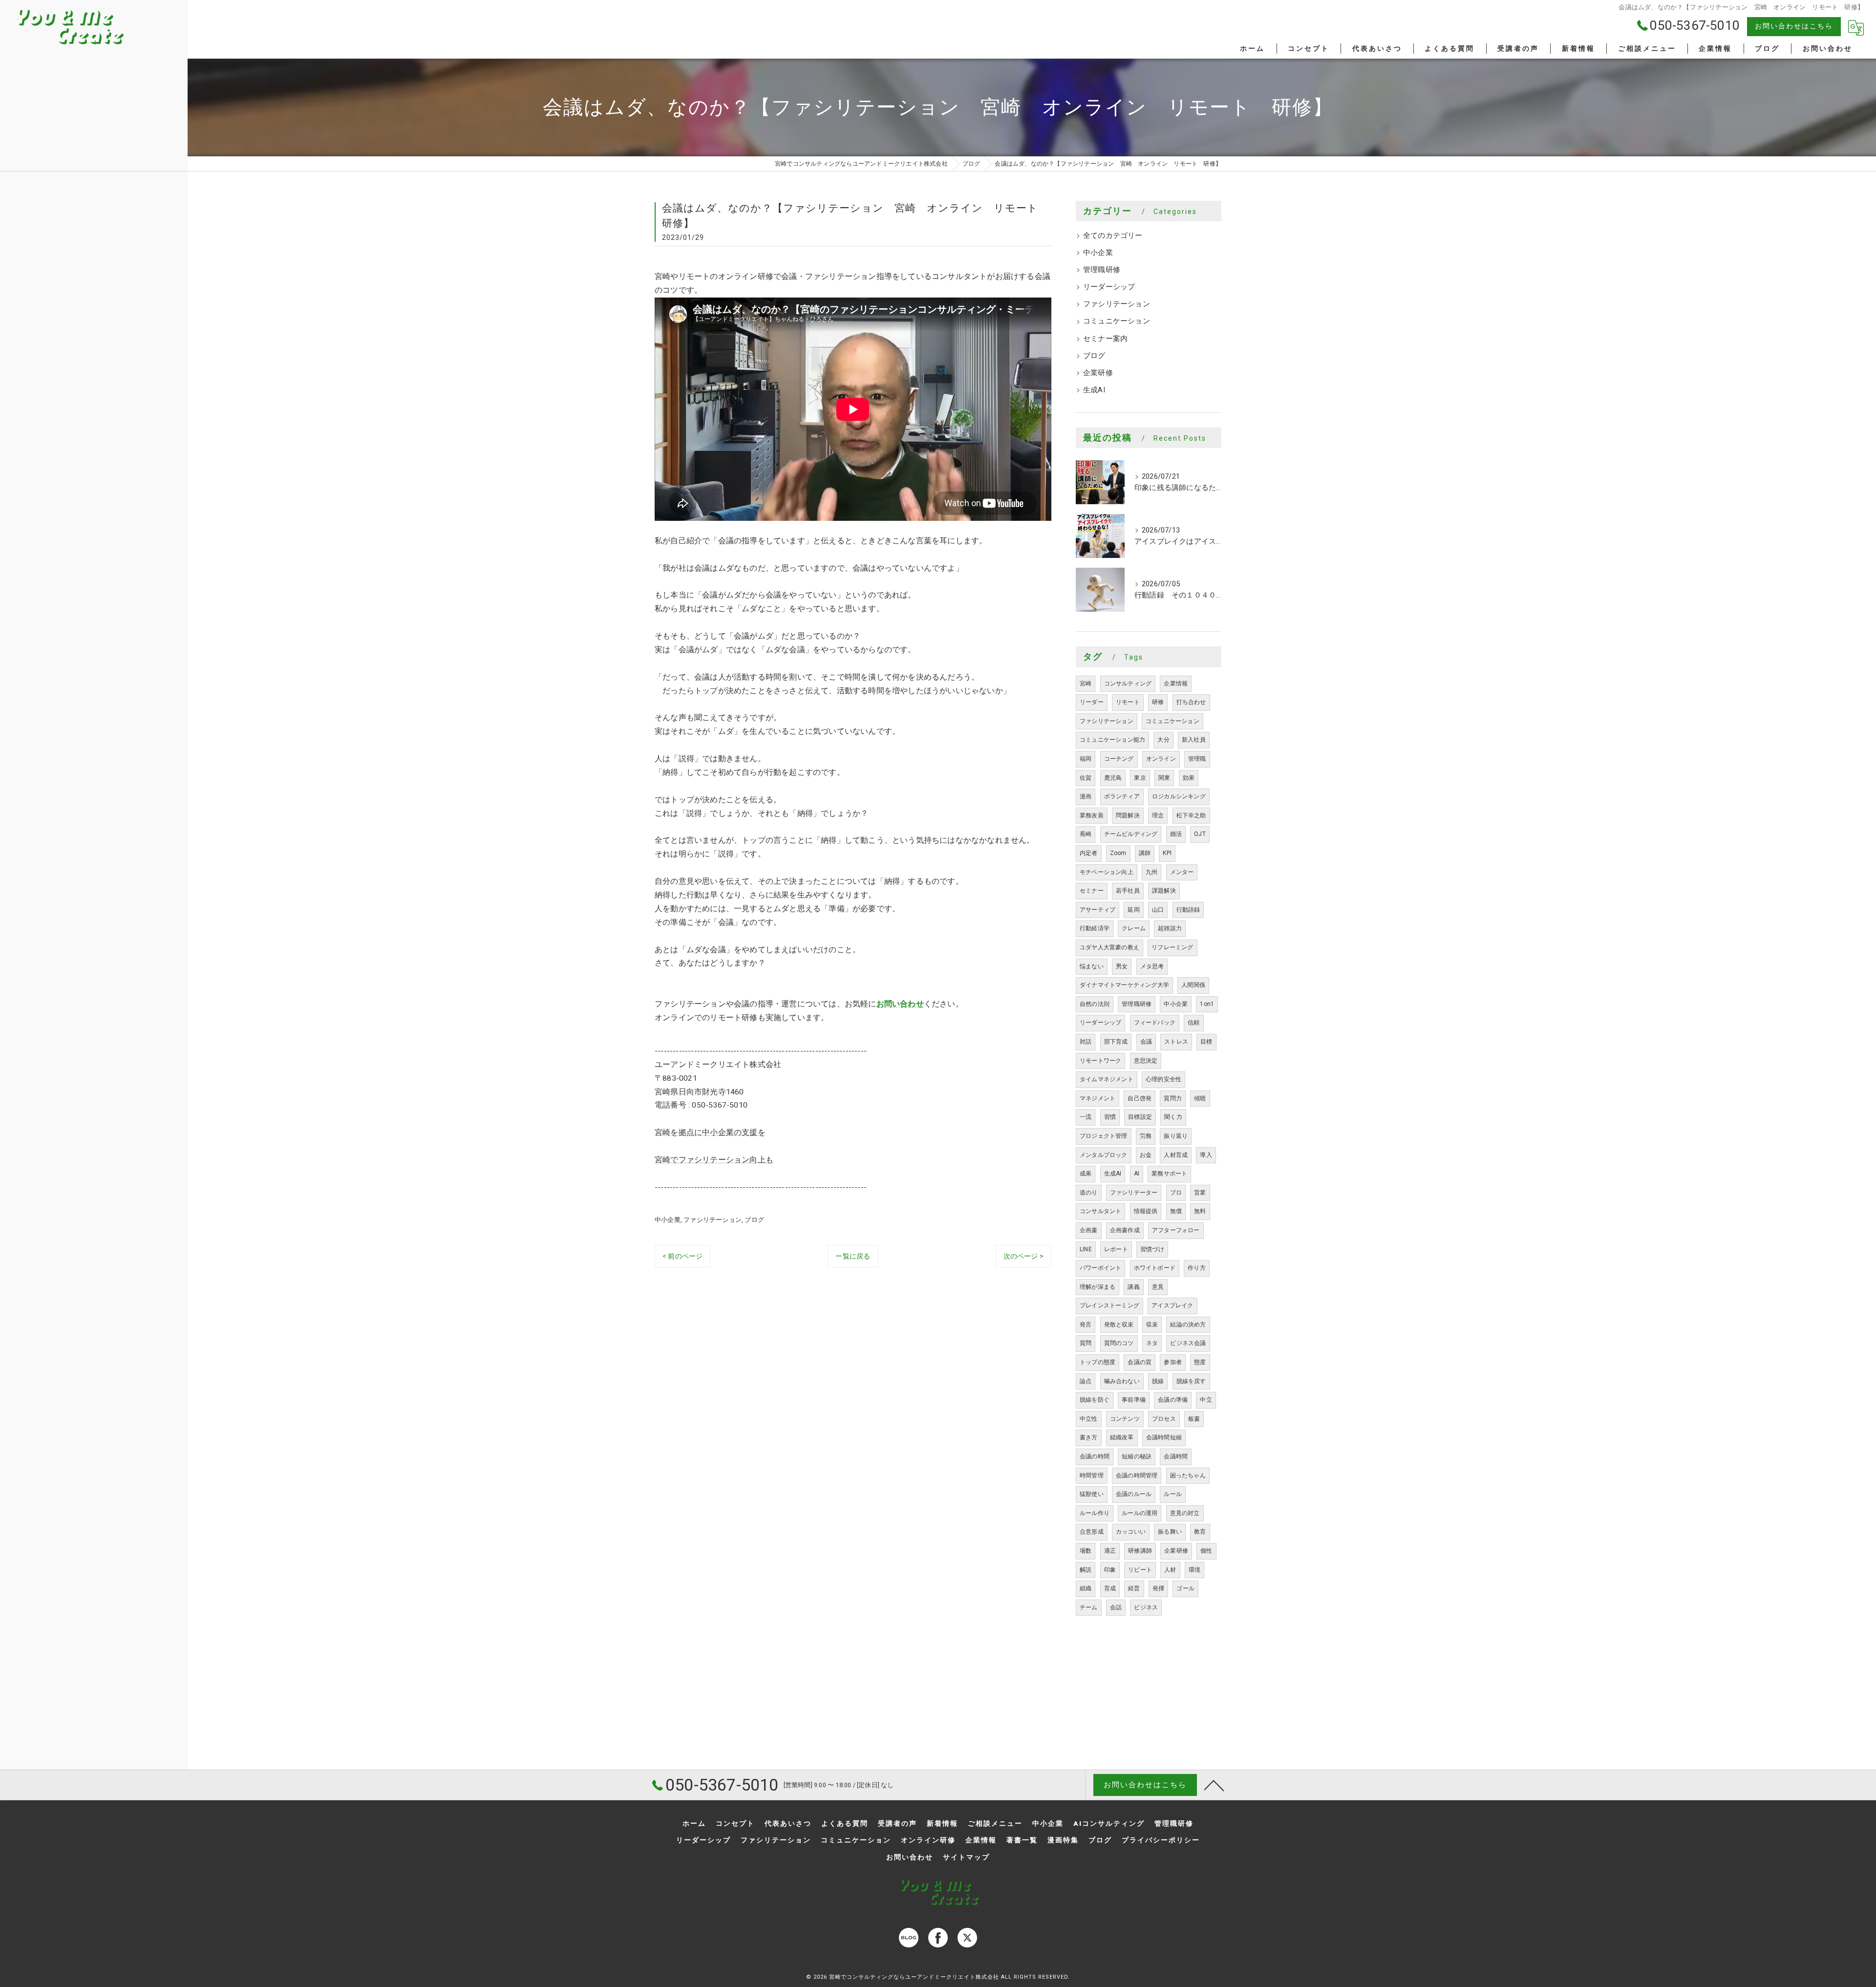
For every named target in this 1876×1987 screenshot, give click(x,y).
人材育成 (1176, 1155)
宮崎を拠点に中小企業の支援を (710, 1132)
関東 (1164, 778)
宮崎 (1086, 684)
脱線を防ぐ (1095, 1400)
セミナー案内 (1105, 339)
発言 (1086, 1325)
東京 (1140, 778)
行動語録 (1188, 910)
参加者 (1173, 1362)
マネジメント (1098, 1098)
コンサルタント (1100, 1211)
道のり (1089, 1193)
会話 (1116, 1607)
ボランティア (1122, 796)
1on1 (1207, 1004)
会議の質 (1140, 1362)
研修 (1158, 702)
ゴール (1185, 1588)
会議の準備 (1173, 1400)
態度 (1200, 1362)
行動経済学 (1095, 928)
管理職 (1197, 759)
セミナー (1092, 891)
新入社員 (1194, 740)
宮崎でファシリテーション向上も (714, 1160)
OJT (1200, 834)
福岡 (1086, 759)
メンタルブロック (1104, 1155)
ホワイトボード (1155, 1268)
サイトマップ (966, 1857)
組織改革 (1122, 1437)
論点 (1086, 1381)
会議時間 (1176, 1456)
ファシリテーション (713, 1220)
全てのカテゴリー (1113, 236)
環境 (1194, 1570)
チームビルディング (1131, 834)
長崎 (1086, 834)
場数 (1086, 1551)
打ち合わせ (1191, 702)
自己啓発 (1140, 1098)
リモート (1128, 702)
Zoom (1118, 853)
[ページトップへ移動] (1214, 1785)
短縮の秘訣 (1137, 1456)
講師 (1145, 853)
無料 (1200, 1211)
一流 (1086, 1117)
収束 (1152, 1325)
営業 (1200, 1193)
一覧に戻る (853, 1256)
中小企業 (668, 1220)
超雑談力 (1170, 928)
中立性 (1089, 1419)
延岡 (1133, 910)
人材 (1170, 1570)
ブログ (754, 1220)
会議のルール (1134, 1494)
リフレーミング (1172, 947)
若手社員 (1128, 891)
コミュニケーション (1117, 321)
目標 (1206, 1042)
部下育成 (1116, 1042)
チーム (1089, 1607)
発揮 (1158, 1588)
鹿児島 (1113, 778)
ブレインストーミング (1109, 1305)
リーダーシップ (1109, 287)
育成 (1110, 1588)
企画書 (1089, 1230)
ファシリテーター (1134, 1193)
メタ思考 (1152, 966)
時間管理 (1092, 1475)
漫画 (1086, 796)
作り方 (1197, 1268)
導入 (1206, 1155)
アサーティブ (1098, 910)
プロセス (1164, 1419)
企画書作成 (1125, 1230)
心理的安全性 (1163, 1079)
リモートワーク (1100, 1061)
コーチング (1119, 759)
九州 (1151, 872)
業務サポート (1169, 1174)
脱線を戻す (1191, 1381)
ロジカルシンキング (1179, 796)
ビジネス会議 (1188, 1343)
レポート (1116, 1249)
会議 (1146, 1042)
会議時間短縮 (1164, 1437)
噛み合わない (1122, 1381)
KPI (1167, 853)
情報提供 (1146, 1211)
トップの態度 (1098, 1362)
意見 (1158, 1287)
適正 (1110, 1551)
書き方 (1089, 1437)
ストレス (1176, 1042)
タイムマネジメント (1107, 1079)
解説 (1086, 1570)
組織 (1086, 1588)
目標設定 (1140, 1117)
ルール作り (1095, 1513)
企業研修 (1098, 373)
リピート (1140, 1570)
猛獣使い (1092, 1494)
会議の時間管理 (1137, 1475)
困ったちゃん (1188, 1475)
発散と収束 (1119, 1325)
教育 (1200, 1532)
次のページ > (1023, 1256)
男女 (1122, 966)
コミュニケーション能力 (1112, 740)
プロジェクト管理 (1104, 1136)
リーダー (1092, 702)
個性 (1206, 1551)
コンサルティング (1128, 684)
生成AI (1094, 390)
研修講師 (1140, 1551)
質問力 (1173, 1098)
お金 (1146, 1155)
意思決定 (1146, 1061)
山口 (1158, 910)
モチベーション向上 (1107, 872)
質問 (1086, 1343)
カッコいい (1131, 1532)
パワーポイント (1100, 1268)
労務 (1146, 1136)
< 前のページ (682, 1256)
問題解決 (1128, 815)
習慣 (1110, 1117)
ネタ (1152, 1343)
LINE (1086, 1249)
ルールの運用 (1140, 1513)
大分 (1163, 740)
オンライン (1161, 759)
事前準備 (1134, 1400)
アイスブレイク (1172, 1305)
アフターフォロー (1176, 1230)
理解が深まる (1098, 1287)
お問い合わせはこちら (1794, 26)
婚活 (1176, 834)
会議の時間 (1095, 1456)
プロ (1176, 1193)
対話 (1086, 1042)
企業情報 (1176, 684)
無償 (1176, 1211)
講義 (1133, 1287)
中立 (1206, 1400)
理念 (1158, 815)
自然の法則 (1095, 1004)
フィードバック (1155, 1023)
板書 (1194, 1419)
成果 (1086, 1174)
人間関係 (1193, 985)
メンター (1182, 872)
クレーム (1134, 928)
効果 (1189, 778)
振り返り (1176, 1136)
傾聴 (1200, 1098)
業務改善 (1092, 815)
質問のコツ (1119, 1343)
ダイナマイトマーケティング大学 (1124, 985)
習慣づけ (1152, 1249)
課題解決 (1164, 891)
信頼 (1194, 1023)
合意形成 (1092, 1532)
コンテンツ (1125, 1419)
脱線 (1158, 1381)
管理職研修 (1102, 270)
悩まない (1092, 966)
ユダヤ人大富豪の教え (1109, 947)
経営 (1134, 1588)
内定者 (1089, 853)
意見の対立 (1185, 1513)
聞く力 (1173, 1117)
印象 (1110, 1570)
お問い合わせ (900, 1004)
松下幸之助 (1191, 815)
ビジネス (1146, 1607)
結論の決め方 (1188, 1325)
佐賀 (1086, 778)
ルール (1173, 1494)
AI (1137, 1174)
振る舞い (1170, 1532)
